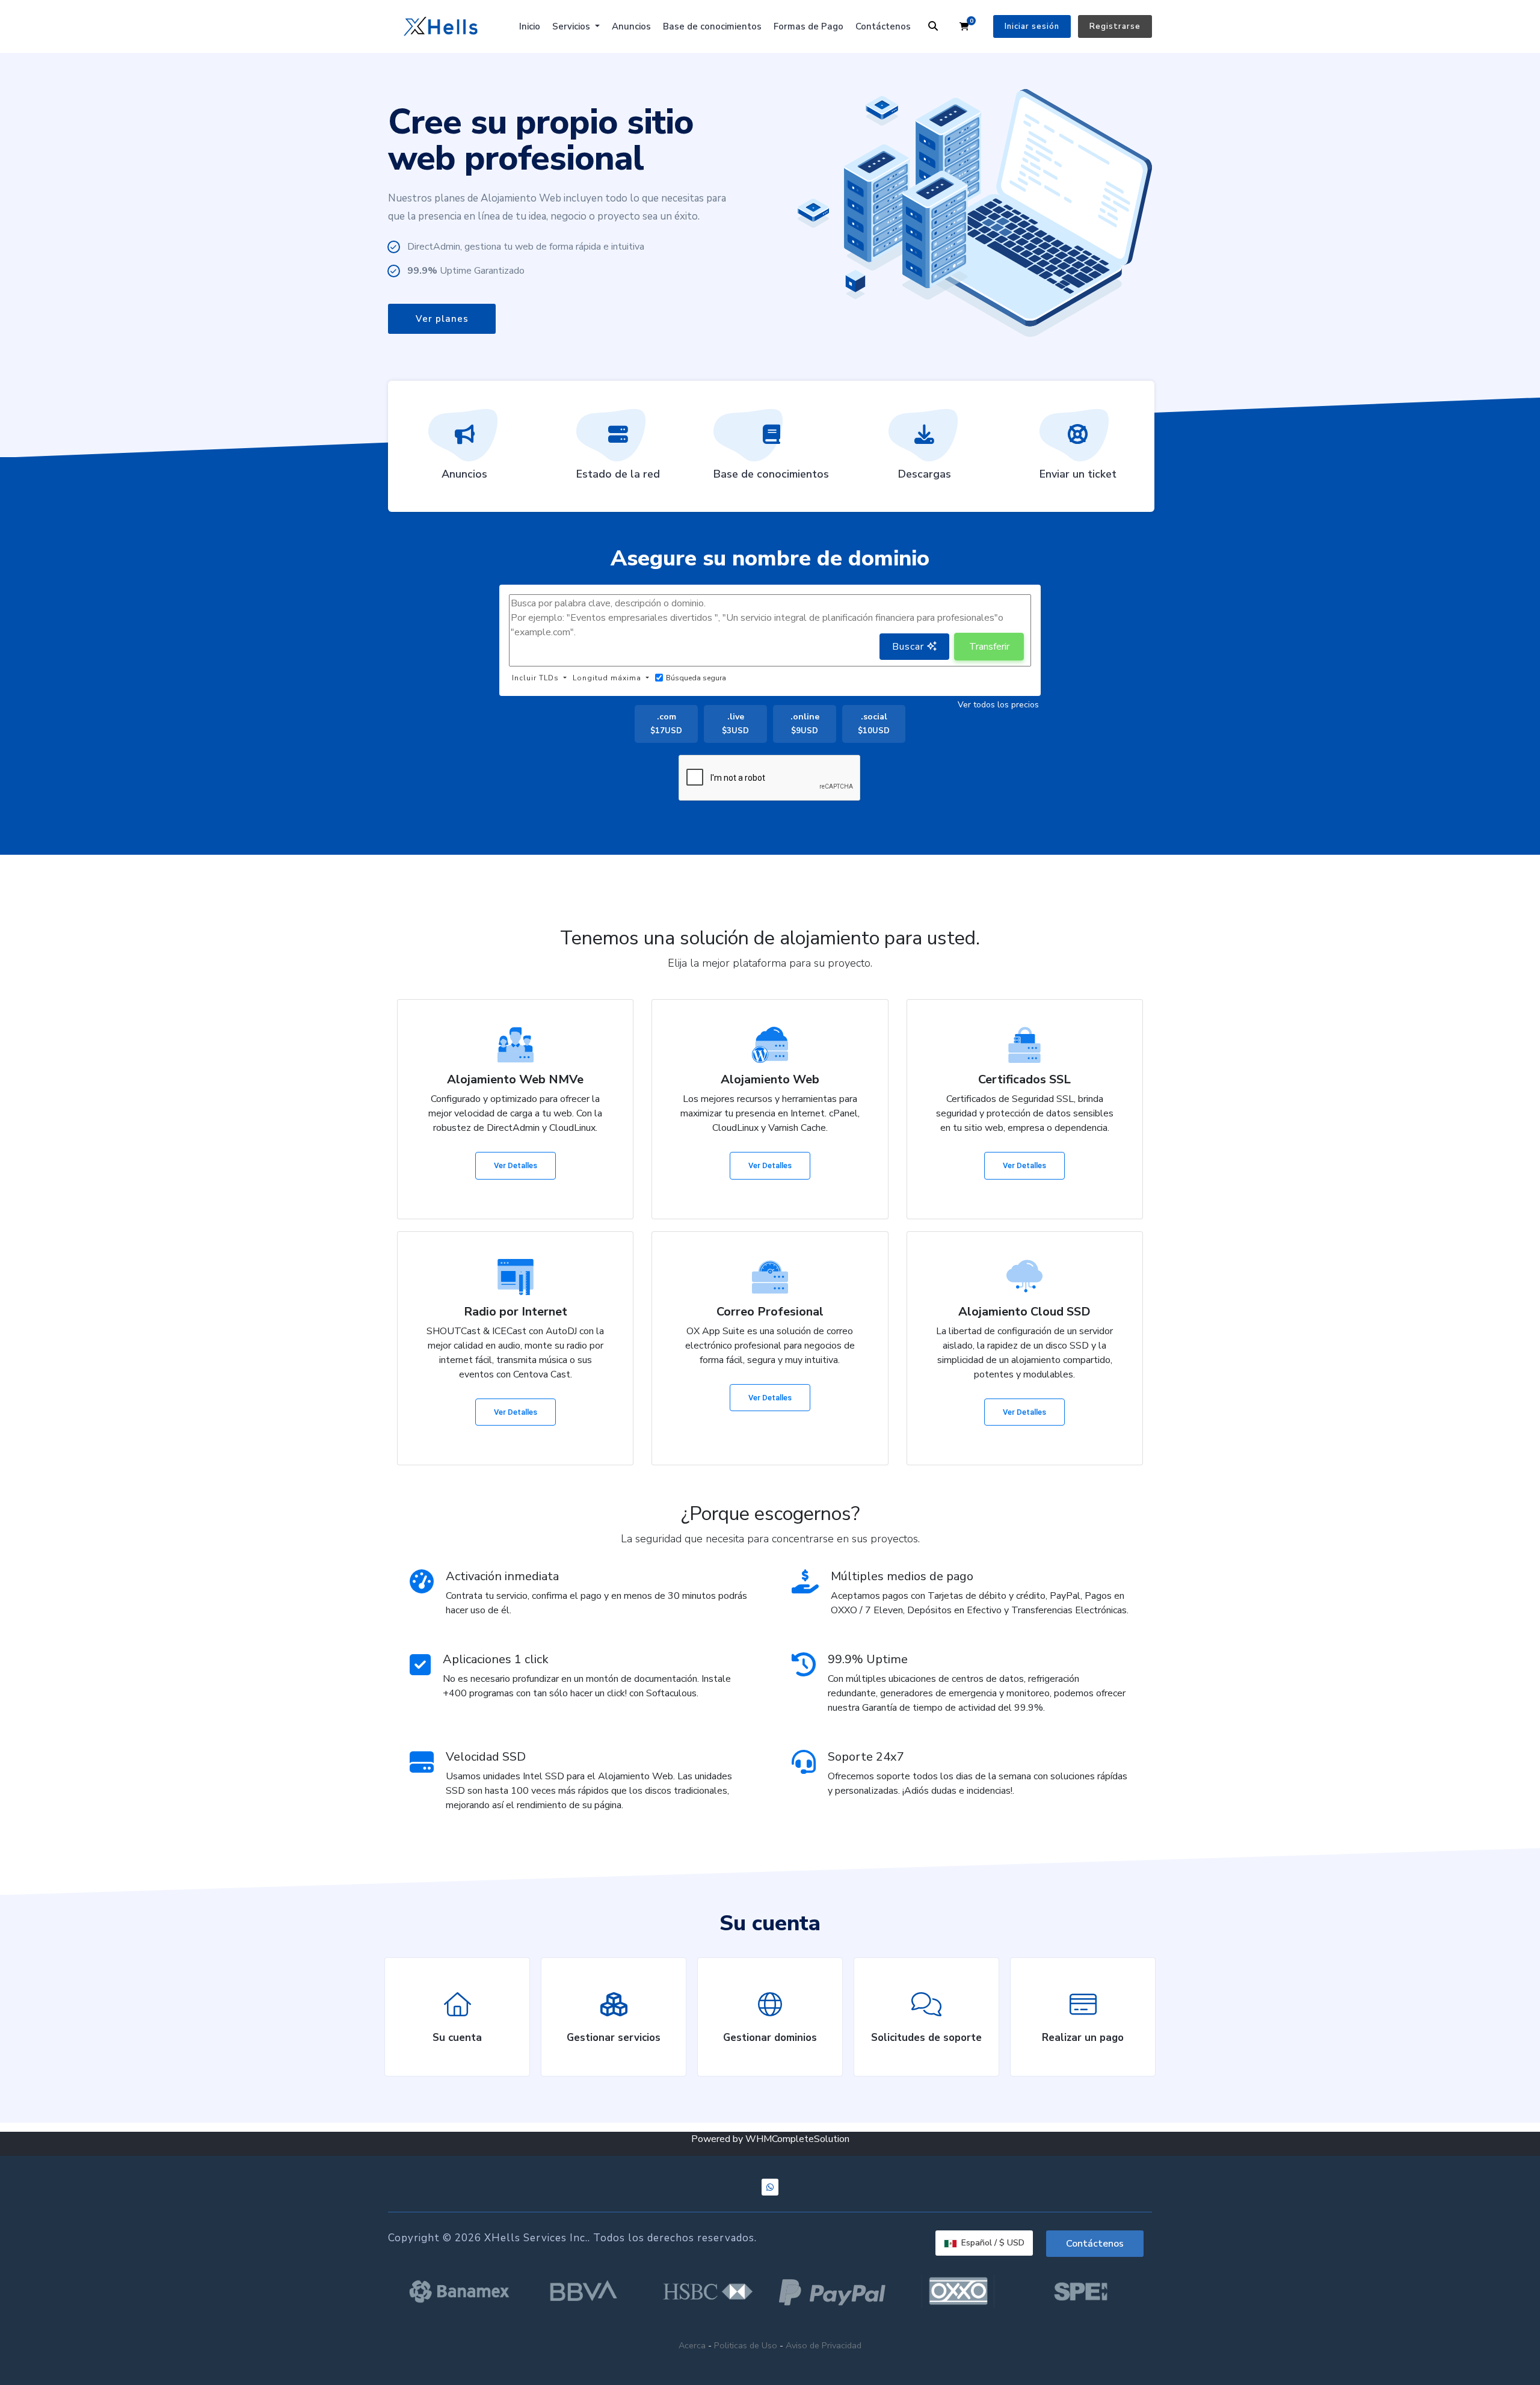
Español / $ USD (992, 2243)
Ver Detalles (516, 1165)
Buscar (910, 647)
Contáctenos (883, 26)
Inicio (530, 26)
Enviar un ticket (1078, 474)
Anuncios (631, 26)
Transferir (989, 647)
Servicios (572, 26)
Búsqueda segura (696, 678)
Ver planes (442, 319)
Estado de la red (618, 474)
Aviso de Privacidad (824, 2345)
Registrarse (1115, 26)
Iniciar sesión (1032, 26)
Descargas (925, 474)
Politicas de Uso (746, 2345)
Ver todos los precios (998, 705)
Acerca (692, 2345)
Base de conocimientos (712, 26)
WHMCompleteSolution (797, 2139)
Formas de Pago (808, 26)
